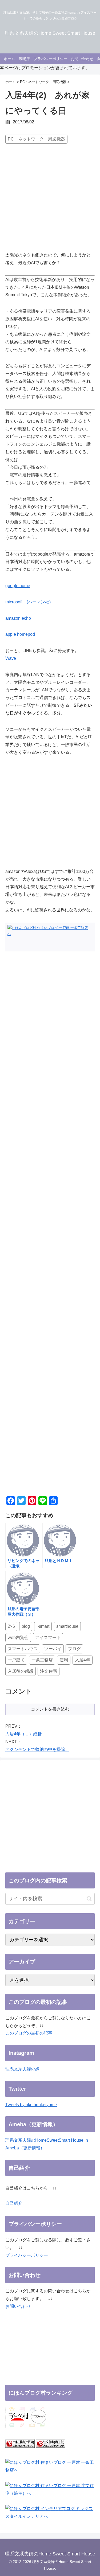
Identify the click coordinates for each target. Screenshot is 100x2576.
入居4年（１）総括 (24, 1734)
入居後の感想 (21, 1671)
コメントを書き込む (50, 1709)
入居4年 (83, 1660)
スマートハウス (23, 1649)
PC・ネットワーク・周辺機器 (36, 139)
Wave (11, 658)
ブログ (74, 1649)
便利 (64, 1660)
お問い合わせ (18, 2306)
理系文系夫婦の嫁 (22, 2069)
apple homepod (20, 634)
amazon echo (18, 618)
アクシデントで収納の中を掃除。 (37, 1749)
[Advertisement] (50, 199)
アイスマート (48, 1638)
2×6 (11, 1626)
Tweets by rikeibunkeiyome (31, 2105)
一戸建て (16, 1660)
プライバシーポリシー (27, 2255)
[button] (89, 1899)
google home (18, 586)
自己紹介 (14, 2203)
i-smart (43, 1626)
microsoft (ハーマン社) (28, 602)
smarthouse (67, 1626)
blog (26, 1626)
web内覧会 (18, 1638)
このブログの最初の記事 (29, 2033)
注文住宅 (49, 1671)
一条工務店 (42, 1660)
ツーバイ (53, 1649)
